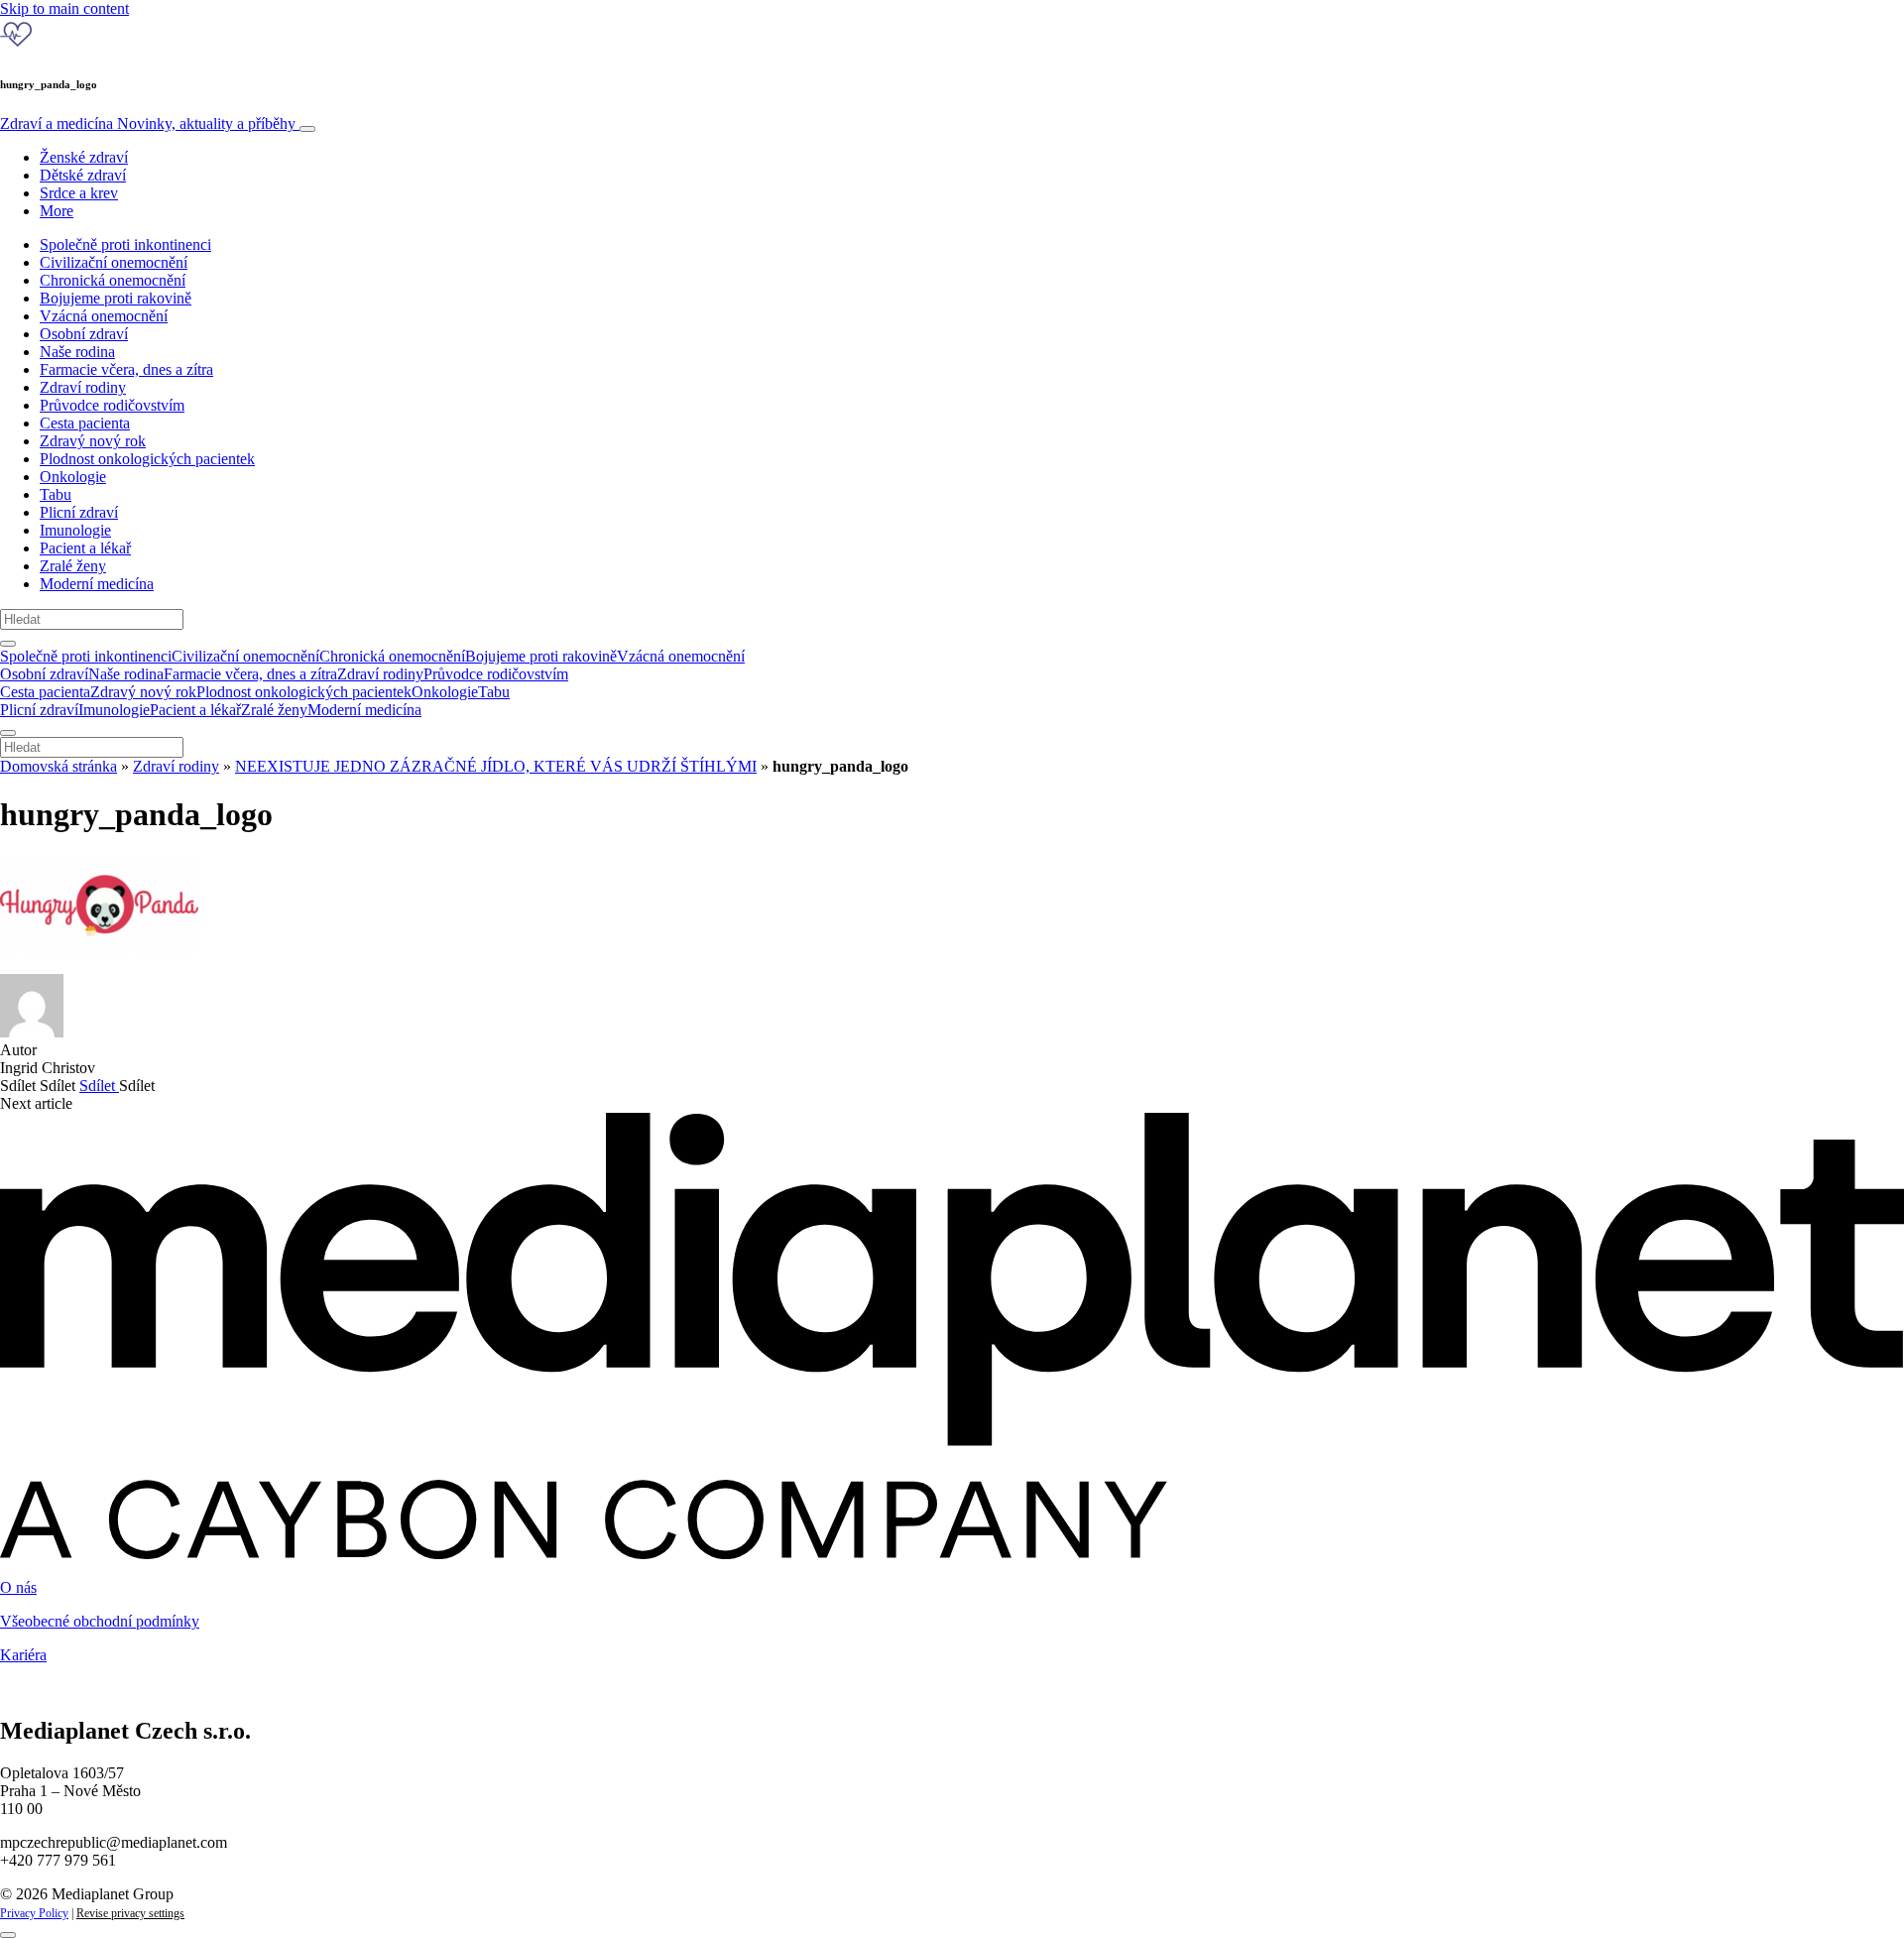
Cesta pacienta (85, 423)
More (57, 211)
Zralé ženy (73, 566)
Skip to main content (64, 8)
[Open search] (8, 644)
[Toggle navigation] (307, 129)
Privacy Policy (34, 1913)
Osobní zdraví (84, 334)
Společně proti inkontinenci (125, 244)
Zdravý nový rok (93, 441)
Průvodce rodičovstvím (112, 405)
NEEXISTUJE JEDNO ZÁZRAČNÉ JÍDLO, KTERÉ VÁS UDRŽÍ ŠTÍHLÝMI (496, 766)
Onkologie (73, 477)
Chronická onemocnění (113, 280)
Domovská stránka (59, 766)
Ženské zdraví (84, 157)
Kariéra (23, 1655)
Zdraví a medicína (148, 123)
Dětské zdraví (83, 175)
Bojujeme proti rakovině (116, 298)
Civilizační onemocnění (114, 262)
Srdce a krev (79, 193)
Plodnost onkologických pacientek (147, 459)
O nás (18, 1587)
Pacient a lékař (85, 548)
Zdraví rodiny (83, 387)
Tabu (56, 494)
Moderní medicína (97, 584)
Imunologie (75, 530)
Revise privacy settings (130, 1913)
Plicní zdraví (79, 512)
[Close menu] (8, 733)
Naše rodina (77, 352)
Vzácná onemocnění (104, 316)
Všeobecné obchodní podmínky (100, 1621)
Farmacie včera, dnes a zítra (126, 369)
